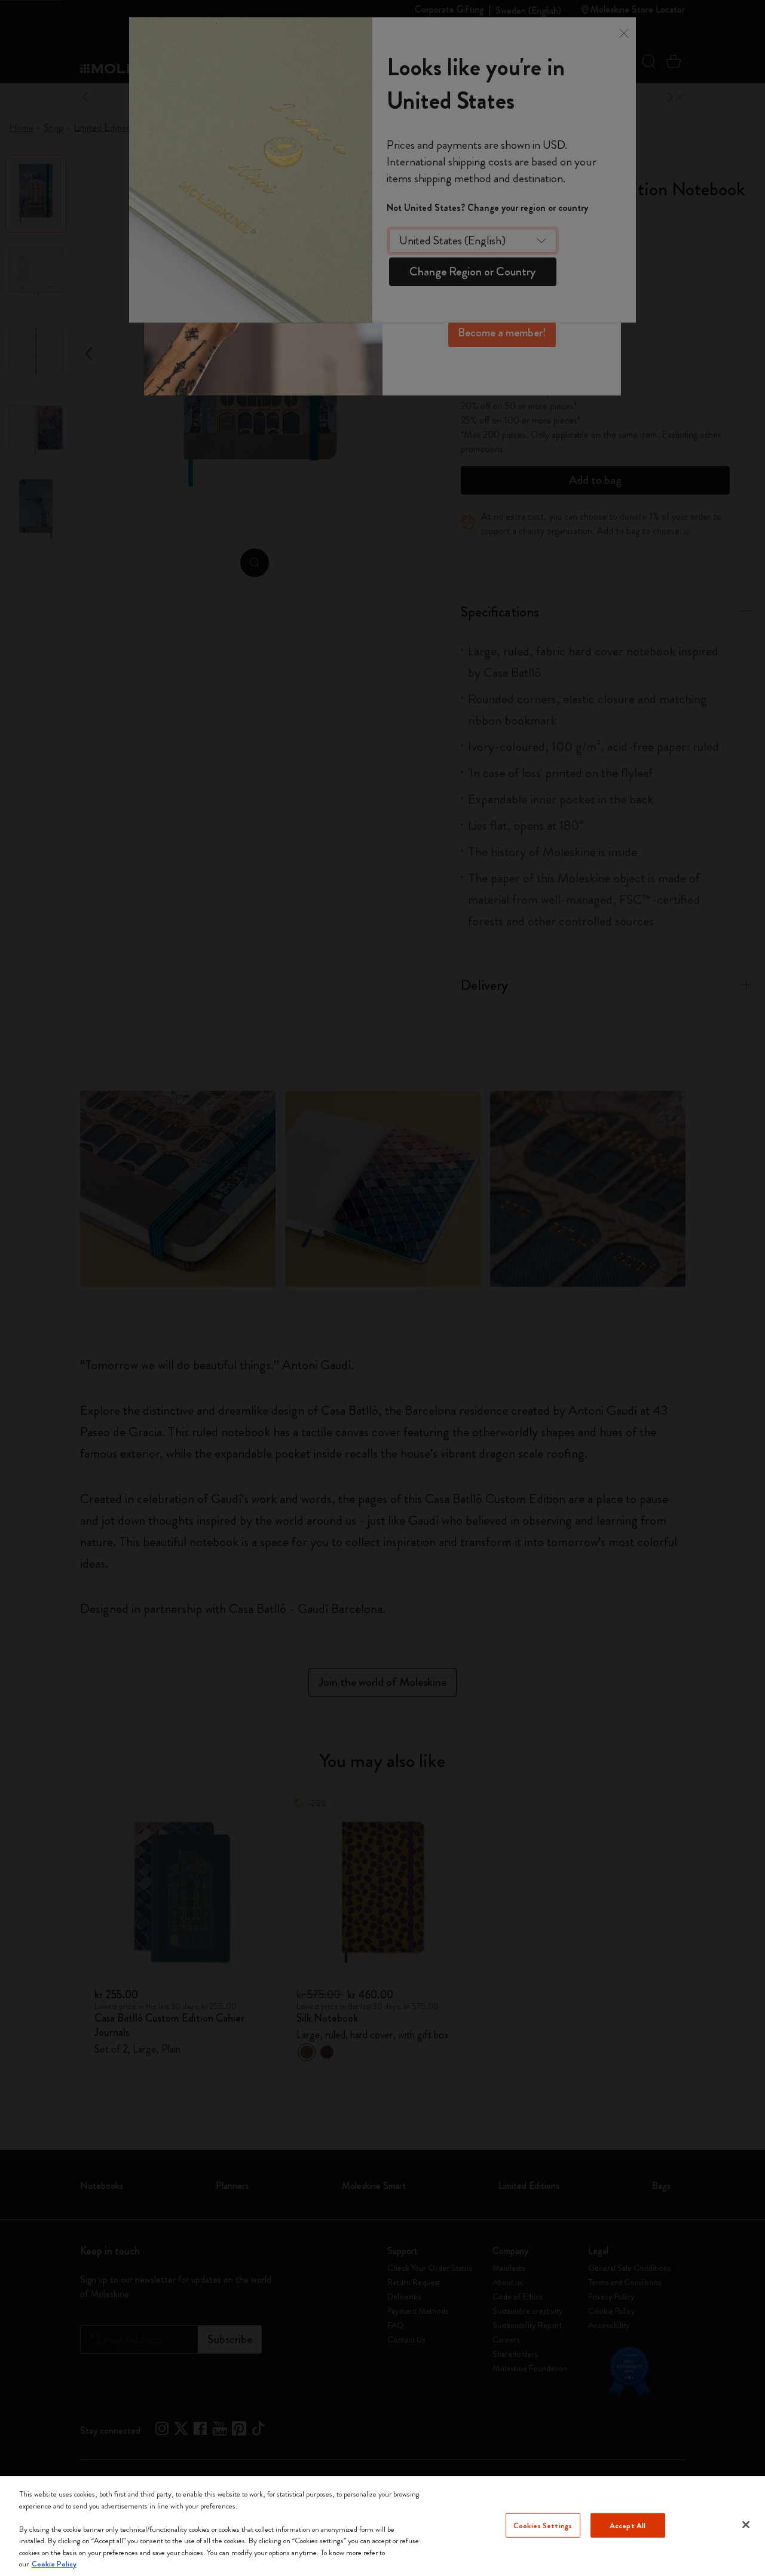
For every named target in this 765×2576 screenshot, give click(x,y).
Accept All (628, 2525)
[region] (382, 2526)
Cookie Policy (54, 2564)
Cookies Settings (543, 2525)
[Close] (746, 2525)
